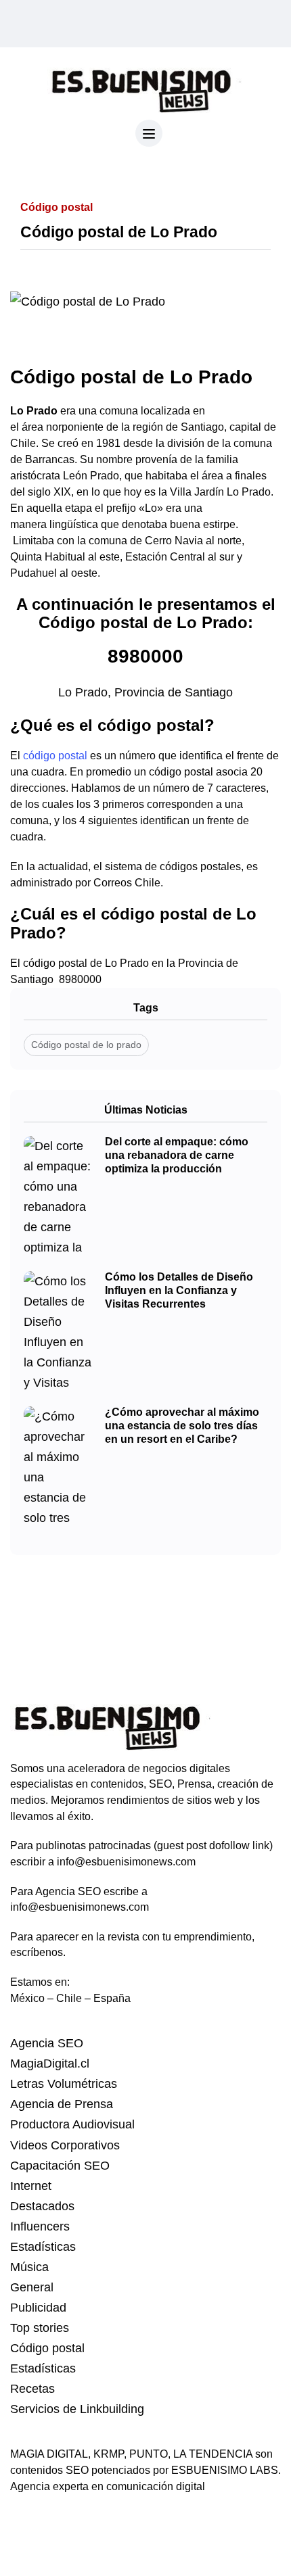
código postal (55, 756)
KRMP (109, 2454)
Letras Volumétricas (64, 2084)
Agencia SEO (47, 2043)
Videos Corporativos (65, 2145)
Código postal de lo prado (86, 1045)
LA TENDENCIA (213, 2454)
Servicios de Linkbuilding (77, 2409)
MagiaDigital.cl (50, 2064)
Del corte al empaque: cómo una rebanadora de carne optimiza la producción (177, 1155)
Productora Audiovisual (72, 2124)
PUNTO (149, 2454)
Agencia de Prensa (62, 2104)
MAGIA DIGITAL (49, 2454)
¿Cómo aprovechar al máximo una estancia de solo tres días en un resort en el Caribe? (182, 1426)
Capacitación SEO (60, 2166)
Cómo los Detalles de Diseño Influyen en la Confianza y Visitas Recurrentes (179, 1291)
